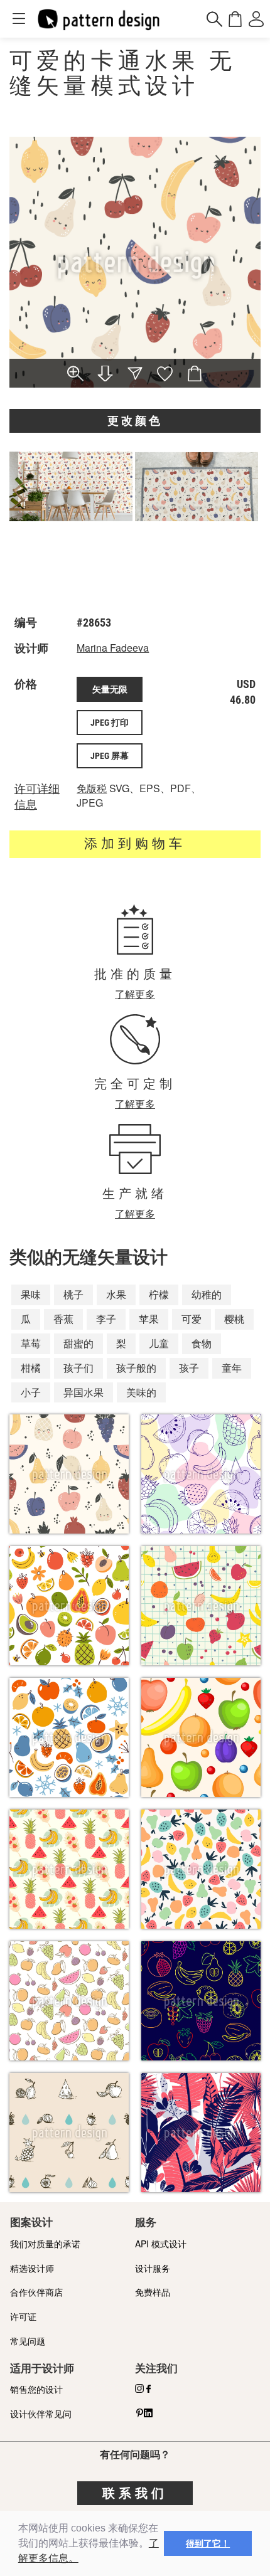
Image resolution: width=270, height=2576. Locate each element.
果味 (31, 1294)
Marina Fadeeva (113, 648)
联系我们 (135, 2493)
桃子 (73, 1294)
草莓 (31, 1343)
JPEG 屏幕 (110, 756)
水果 (116, 1294)
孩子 (189, 1368)
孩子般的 (136, 1368)
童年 (232, 1368)
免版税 (92, 788)
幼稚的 (207, 1294)
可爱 (192, 1319)
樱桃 (234, 1319)
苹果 (149, 1319)
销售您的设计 (36, 2389)
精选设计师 (32, 2268)
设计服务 (153, 2268)
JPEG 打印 (110, 723)
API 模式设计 (161, 2244)
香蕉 (63, 1319)
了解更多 (135, 994)
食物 (202, 1343)
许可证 (23, 2316)
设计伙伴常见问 (41, 2414)
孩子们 (78, 1368)
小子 (31, 1392)
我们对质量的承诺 (45, 2244)
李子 (106, 1319)
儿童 (159, 1343)
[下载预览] (105, 374)
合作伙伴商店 (36, 2292)
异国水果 (84, 1392)
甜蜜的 (78, 1343)
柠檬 (159, 1294)
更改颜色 (135, 421)
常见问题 (28, 2341)
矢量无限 (110, 689)
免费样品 (153, 2292)
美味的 (141, 1392)
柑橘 (31, 1368)
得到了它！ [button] (208, 2543)
